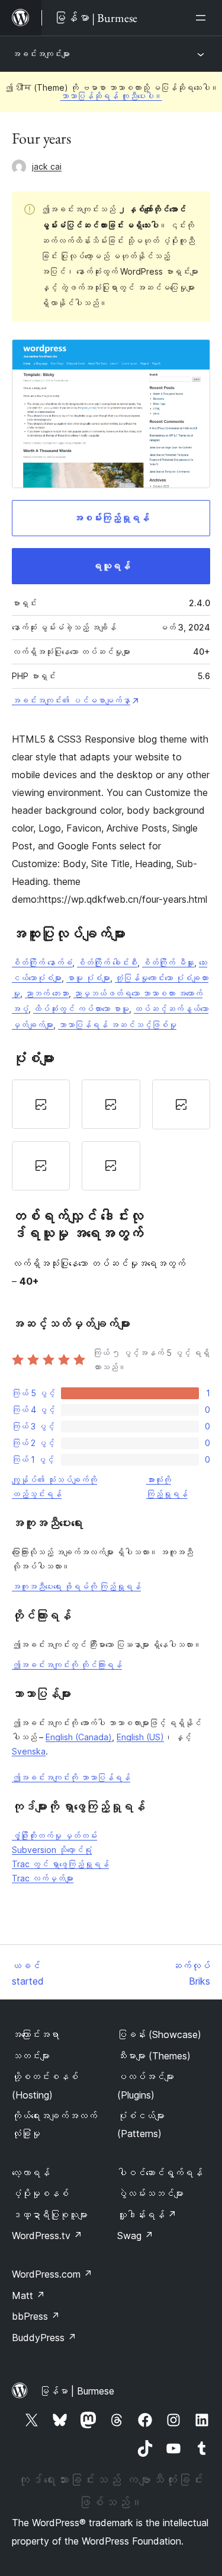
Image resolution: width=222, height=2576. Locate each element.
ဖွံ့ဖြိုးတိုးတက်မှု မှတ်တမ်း (54, 1835)
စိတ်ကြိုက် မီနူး (168, 962)
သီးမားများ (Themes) (154, 2056)
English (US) (140, 1737)
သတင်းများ (31, 2056)
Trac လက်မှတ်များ (43, 1878)
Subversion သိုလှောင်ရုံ (52, 1850)
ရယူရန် (111, 566)
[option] (41, 1104)
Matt (28, 2295)
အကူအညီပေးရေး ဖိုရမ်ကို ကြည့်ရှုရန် (76, 1586)
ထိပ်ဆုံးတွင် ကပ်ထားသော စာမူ (81, 1009)
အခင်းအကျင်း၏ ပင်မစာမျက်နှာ (71, 700)
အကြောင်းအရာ (36, 2034)
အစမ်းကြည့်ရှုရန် (111, 518)
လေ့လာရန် (31, 2173)
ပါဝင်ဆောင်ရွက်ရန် (160, 2173)
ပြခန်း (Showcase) (159, 2034)
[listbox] (111, 1135)
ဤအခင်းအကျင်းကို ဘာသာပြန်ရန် (71, 1777)
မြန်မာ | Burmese (77, 2391)
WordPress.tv (47, 2236)
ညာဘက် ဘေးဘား (47, 993)
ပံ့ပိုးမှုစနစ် (40, 2193)
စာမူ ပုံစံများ (88, 978)
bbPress (36, 2316)
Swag (135, 2236)
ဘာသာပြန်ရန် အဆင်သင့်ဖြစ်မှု (117, 1025)
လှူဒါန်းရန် (147, 2215)
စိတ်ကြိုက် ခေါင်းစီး (107, 962)
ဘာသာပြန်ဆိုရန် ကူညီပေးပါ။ (111, 96)
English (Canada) (79, 1737)
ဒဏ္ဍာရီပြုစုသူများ (50, 2215)
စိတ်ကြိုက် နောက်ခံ (42, 962)
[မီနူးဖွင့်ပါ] (203, 18)
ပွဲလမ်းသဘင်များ (150, 2193)
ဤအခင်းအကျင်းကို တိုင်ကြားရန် (67, 1665)
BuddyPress (44, 2338)
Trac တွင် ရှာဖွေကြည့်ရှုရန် (60, 1864)
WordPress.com (52, 2274)
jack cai (47, 166)
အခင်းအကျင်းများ (41, 54)
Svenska (29, 1751)
